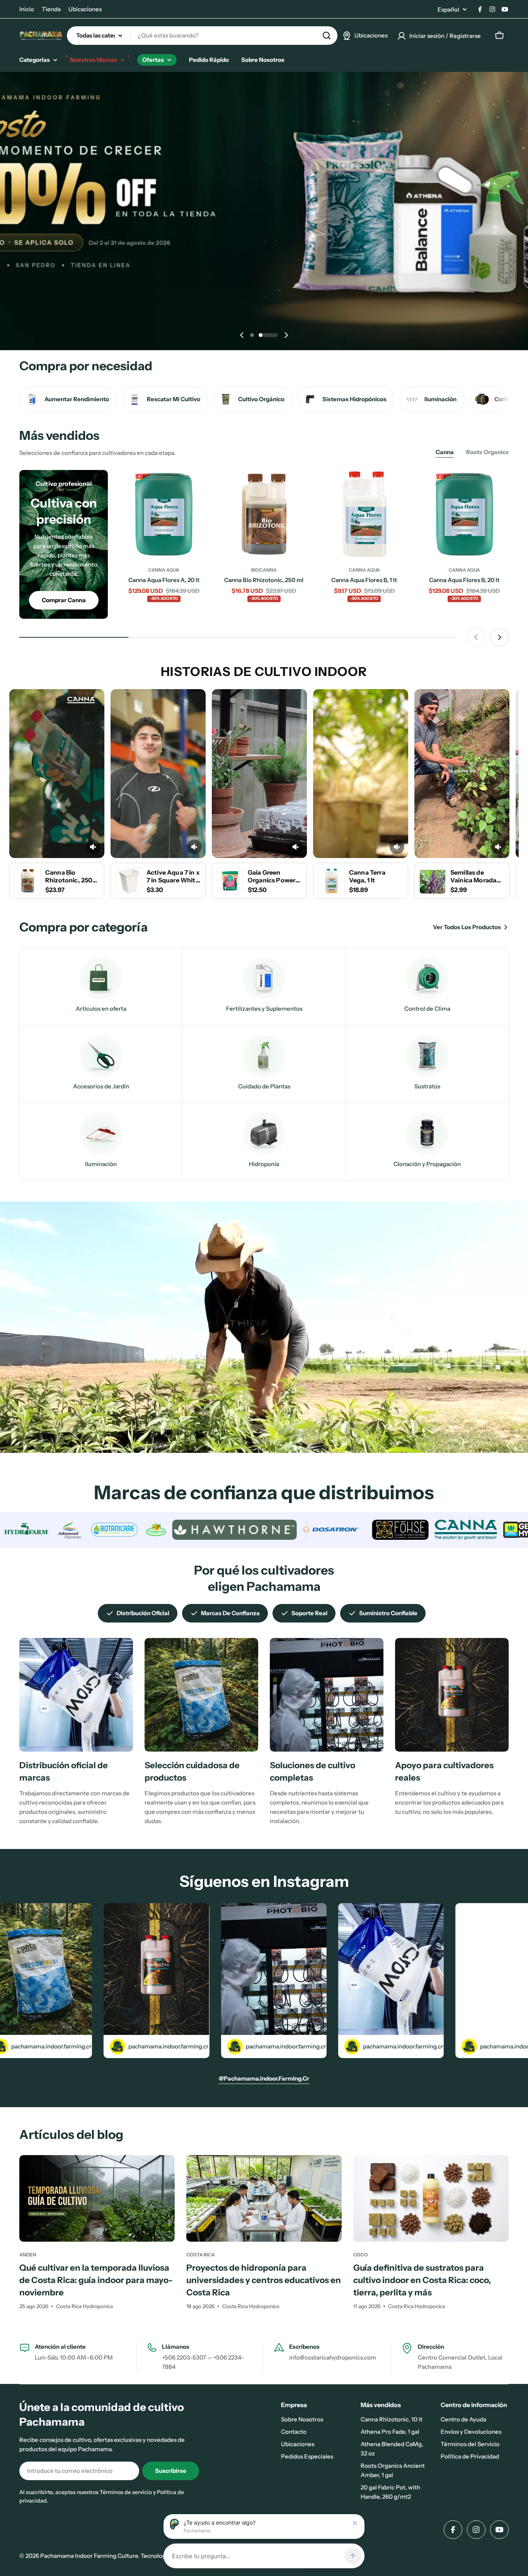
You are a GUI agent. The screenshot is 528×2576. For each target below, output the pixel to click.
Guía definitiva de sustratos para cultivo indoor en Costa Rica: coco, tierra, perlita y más (422, 2280)
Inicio (27, 9)
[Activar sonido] (93, 847)
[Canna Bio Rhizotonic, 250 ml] (264, 514)
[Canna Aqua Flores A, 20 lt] (164, 514)
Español (448, 9)
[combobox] (202, 36)
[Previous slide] (242, 335)
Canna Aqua (164, 570)
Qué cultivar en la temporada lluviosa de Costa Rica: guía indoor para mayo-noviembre (96, 2280)
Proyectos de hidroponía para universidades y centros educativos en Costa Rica (264, 2280)
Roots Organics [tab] (487, 452)
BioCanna (264, 570)
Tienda (51, 9)
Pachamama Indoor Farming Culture (89, 2556)
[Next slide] (286, 335)
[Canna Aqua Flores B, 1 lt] (364, 514)
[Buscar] (327, 36)
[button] (252, 335)
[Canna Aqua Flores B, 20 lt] (464, 514)
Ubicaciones (85, 9)
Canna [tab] (445, 452)
